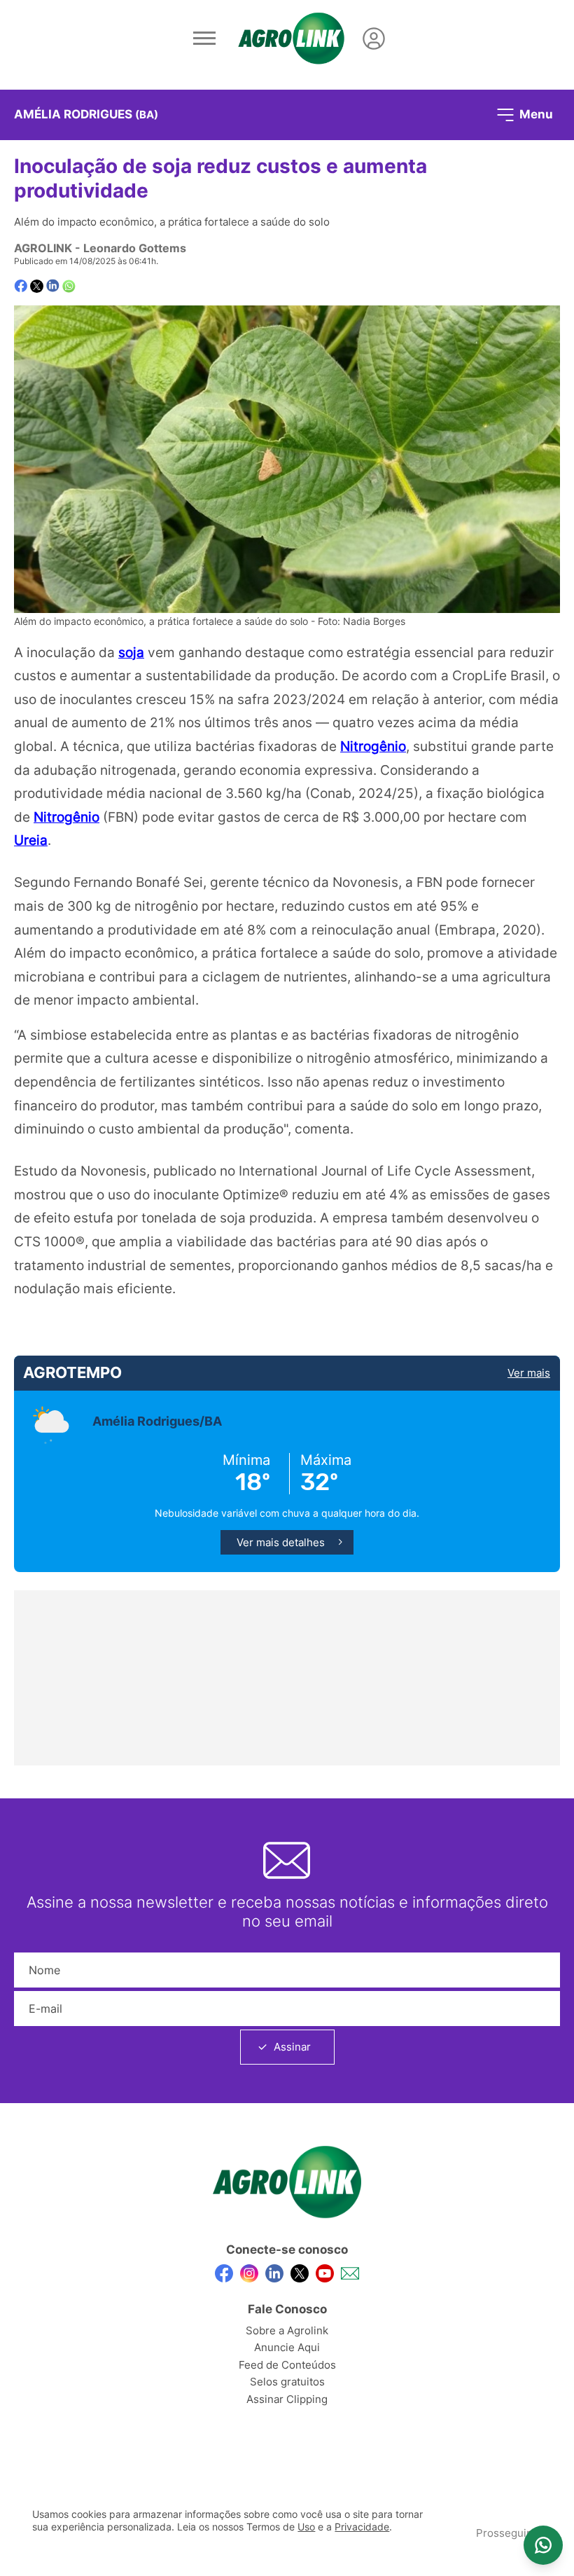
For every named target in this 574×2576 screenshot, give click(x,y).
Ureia (31, 840)
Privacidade (362, 2527)
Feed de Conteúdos (287, 2365)
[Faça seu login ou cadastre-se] (374, 39)
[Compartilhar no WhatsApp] (69, 286)
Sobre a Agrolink (287, 2330)
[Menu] (204, 39)
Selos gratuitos (287, 2382)
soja (131, 652)
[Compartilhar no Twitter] (37, 286)
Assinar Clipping (287, 2399)
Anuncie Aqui (287, 2347)
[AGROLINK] (291, 39)
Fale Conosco (287, 2309)
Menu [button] (535, 113)
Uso (306, 2527)
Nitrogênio (373, 746)
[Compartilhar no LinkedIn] (53, 286)
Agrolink (43, 248)
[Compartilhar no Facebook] (21, 286)
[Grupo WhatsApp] (543, 2545)
